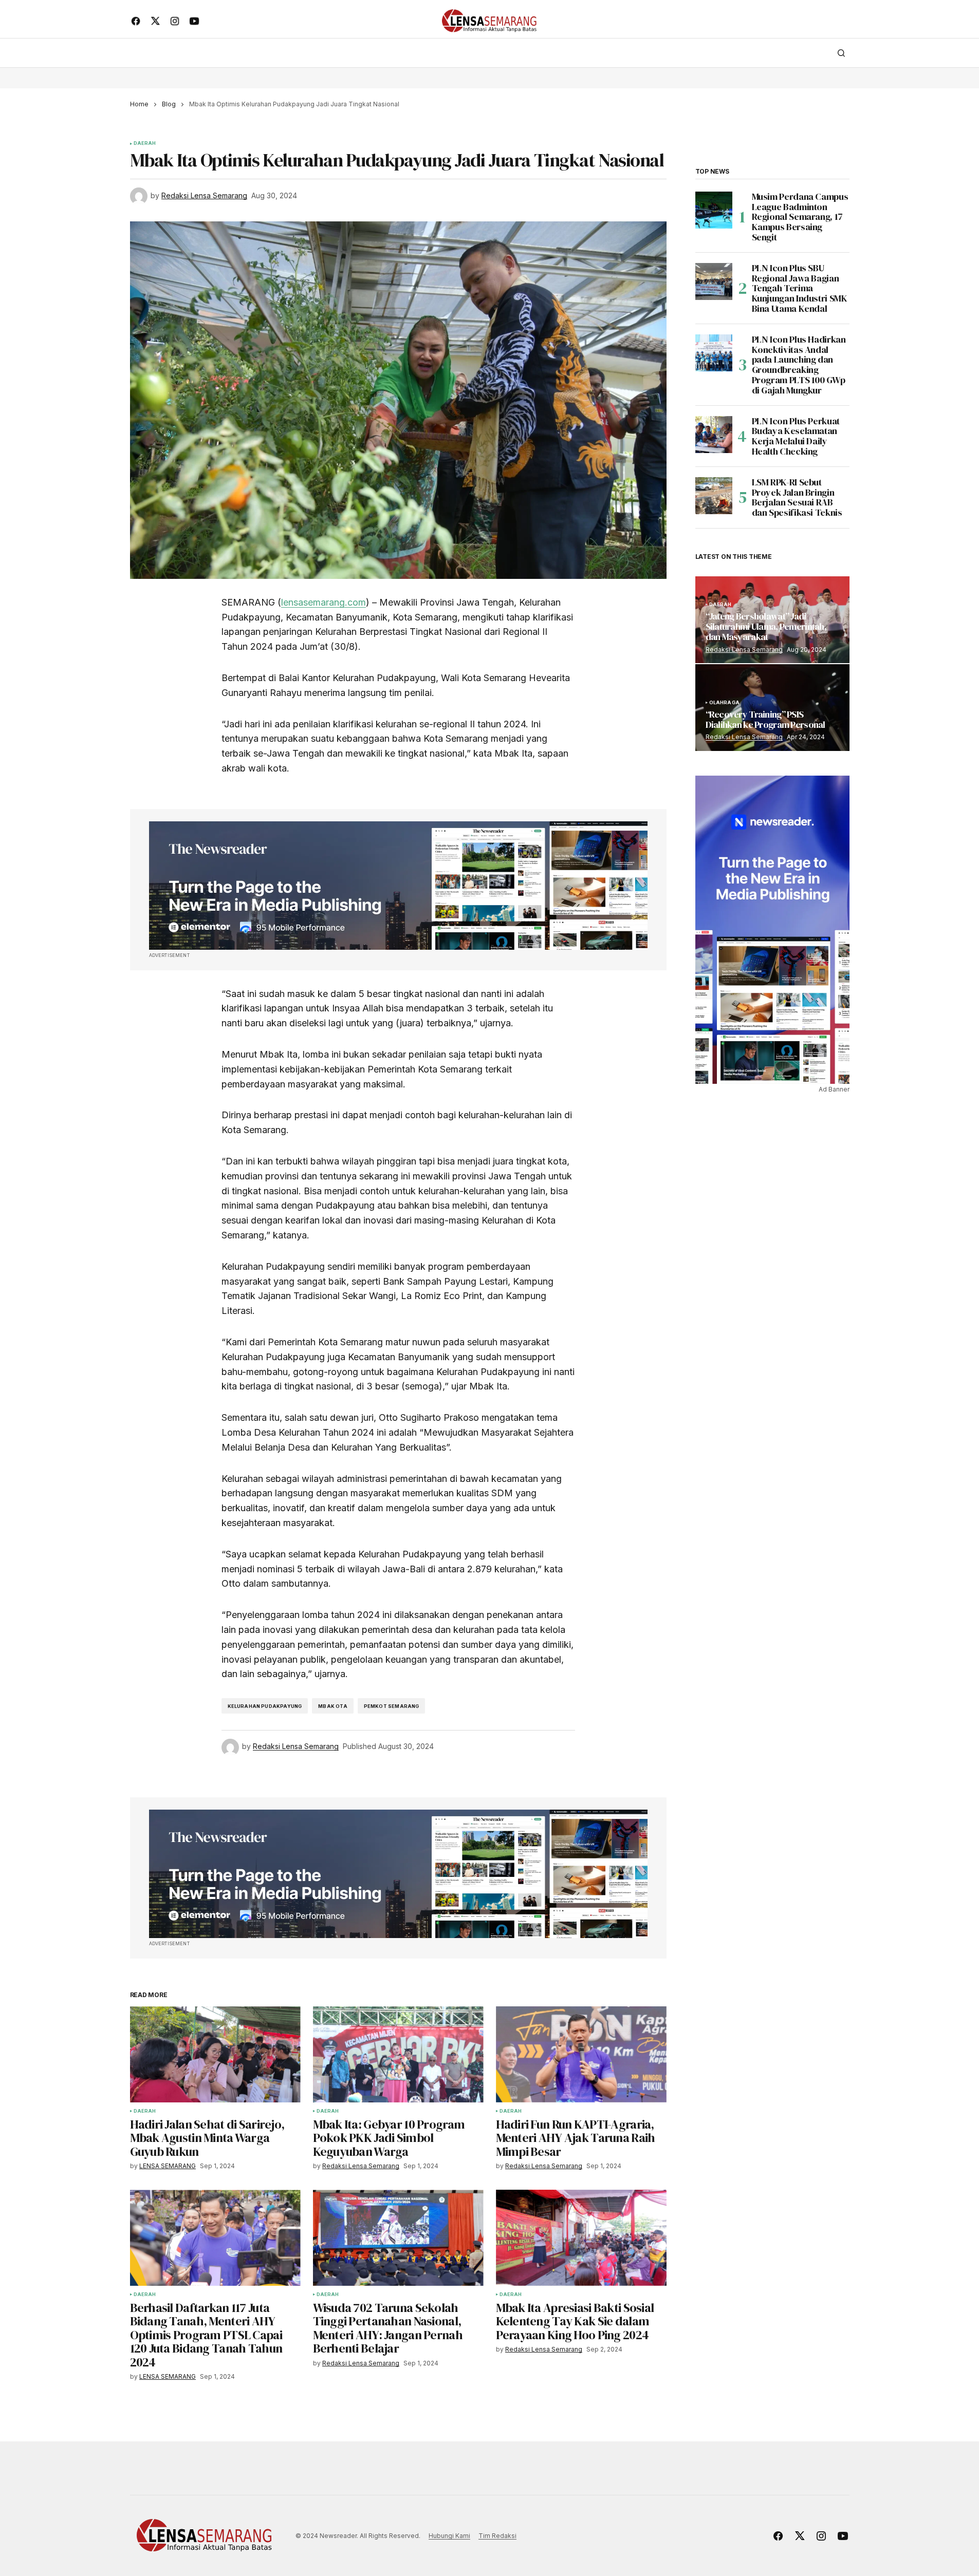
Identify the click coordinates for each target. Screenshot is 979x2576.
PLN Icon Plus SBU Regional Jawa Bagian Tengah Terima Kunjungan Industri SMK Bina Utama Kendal (800, 288)
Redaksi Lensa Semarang (744, 650)
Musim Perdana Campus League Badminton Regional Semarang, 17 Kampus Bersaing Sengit (800, 217)
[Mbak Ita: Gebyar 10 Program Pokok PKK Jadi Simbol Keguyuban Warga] (398, 2054)
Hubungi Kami (449, 2536)
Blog (169, 104)
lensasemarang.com (324, 602)
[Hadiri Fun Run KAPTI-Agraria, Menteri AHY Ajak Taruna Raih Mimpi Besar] (581, 2054)
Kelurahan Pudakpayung (265, 1706)
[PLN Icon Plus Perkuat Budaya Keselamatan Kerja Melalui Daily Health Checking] (714, 435)
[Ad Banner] (398, 886)
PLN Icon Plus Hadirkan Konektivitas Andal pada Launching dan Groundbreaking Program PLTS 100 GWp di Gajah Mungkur (799, 365)
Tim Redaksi (497, 2536)
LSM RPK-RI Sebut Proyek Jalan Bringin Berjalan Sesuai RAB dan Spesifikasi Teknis (797, 497)
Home (139, 104)
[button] (841, 53)
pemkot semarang (392, 1706)
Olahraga (724, 703)
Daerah (145, 143)
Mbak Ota (333, 1706)
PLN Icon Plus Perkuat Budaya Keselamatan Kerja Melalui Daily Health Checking (796, 436)
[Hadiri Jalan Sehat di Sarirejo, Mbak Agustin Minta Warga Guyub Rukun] (215, 2054)
